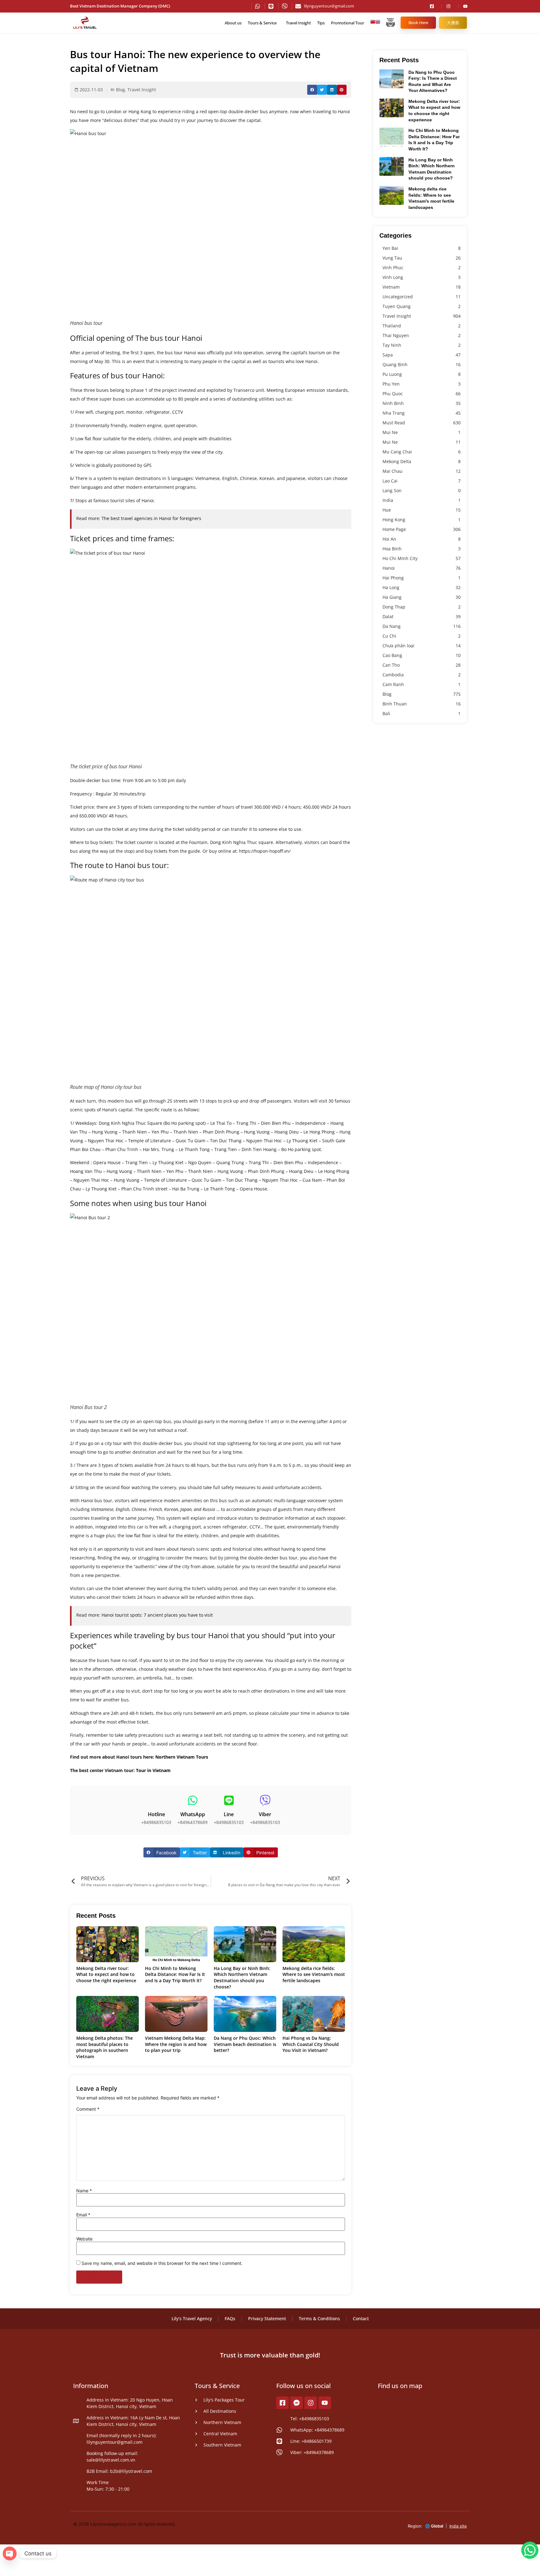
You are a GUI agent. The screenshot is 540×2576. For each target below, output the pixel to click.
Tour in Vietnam (153, 1770)
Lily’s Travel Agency (192, 2318)
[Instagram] (311, 2403)
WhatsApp (193, 1814)
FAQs (230, 2318)
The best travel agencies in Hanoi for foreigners (151, 518)
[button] (312, 90)
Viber (265, 1814)
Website (84, 2239)
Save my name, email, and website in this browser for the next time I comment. (162, 2263)
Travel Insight (298, 23)
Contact (361, 2318)
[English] (378, 23)
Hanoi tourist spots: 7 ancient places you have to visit (157, 1615)
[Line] (229, 1800)
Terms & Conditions (319, 2318)
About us (233, 23)
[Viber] (265, 1800)
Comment (88, 2109)
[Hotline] (156, 1800)
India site (458, 2526)
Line (229, 1814)
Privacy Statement (267, 2318)
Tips (321, 23)
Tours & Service (262, 23)
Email (83, 2215)
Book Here (418, 23)
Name (84, 2191)
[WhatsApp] (193, 1800)
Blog (120, 90)
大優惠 (453, 23)
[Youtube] (325, 2403)
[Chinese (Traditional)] (373, 23)
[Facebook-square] (282, 2403)
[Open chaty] (10, 2553)
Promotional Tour (347, 23)
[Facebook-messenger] (297, 2403)
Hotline (156, 1814)
